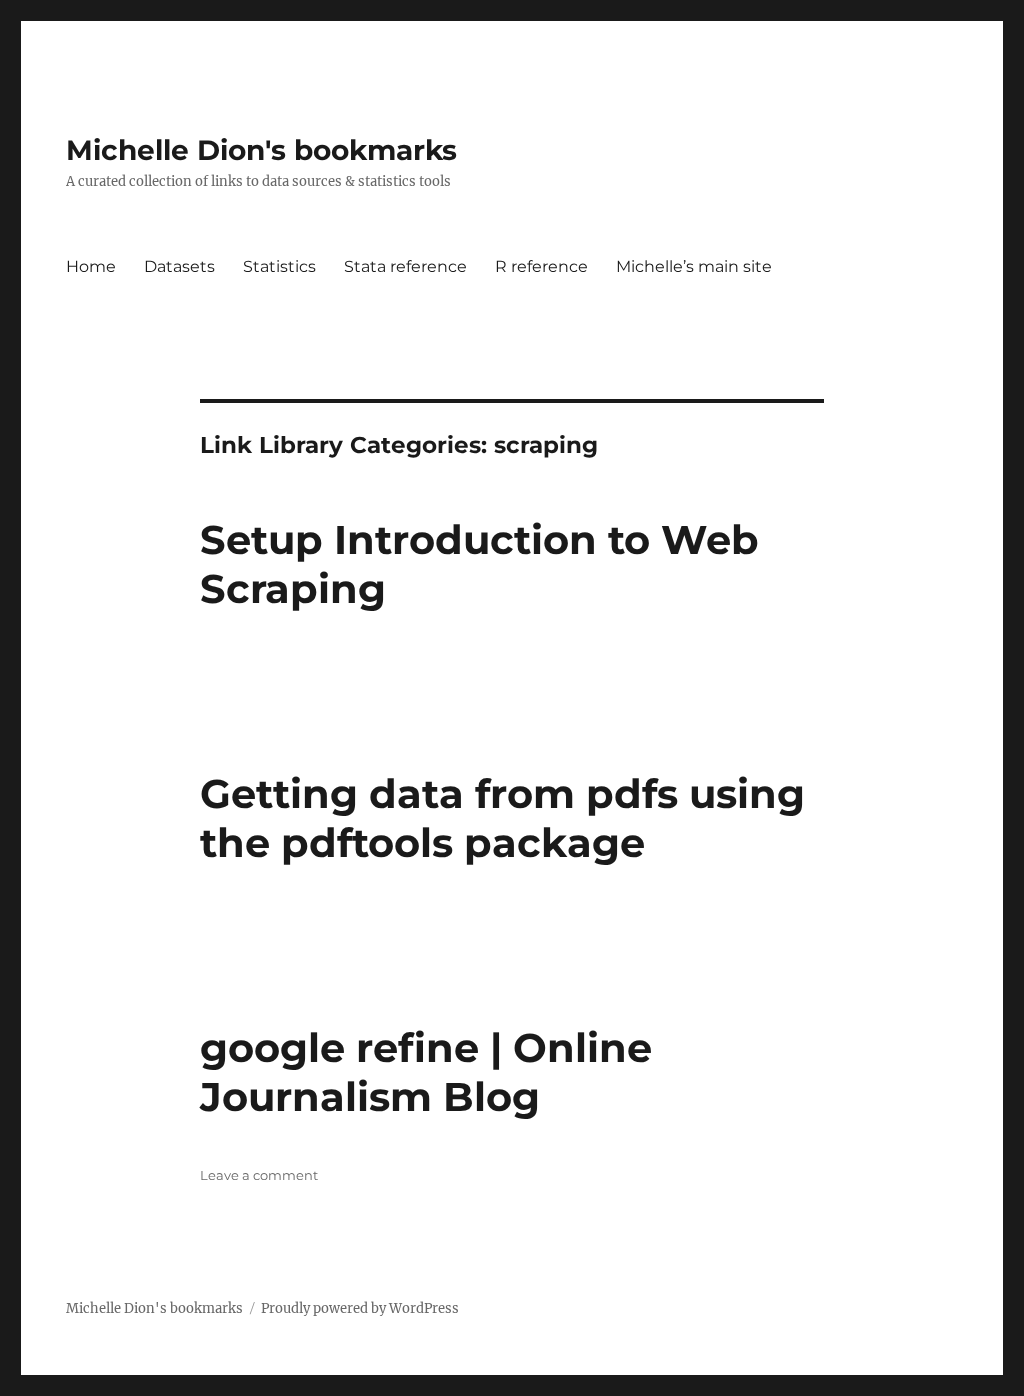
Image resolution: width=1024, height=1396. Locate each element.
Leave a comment (259, 1175)
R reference (541, 266)
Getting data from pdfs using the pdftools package (502, 818)
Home (91, 266)
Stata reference (405, 266)
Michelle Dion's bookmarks (261, 150)
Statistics (279, 266)
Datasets (179, 266)
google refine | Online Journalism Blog (426, 1072)
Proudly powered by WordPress (360, 1308)
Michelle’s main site (694, 266)
